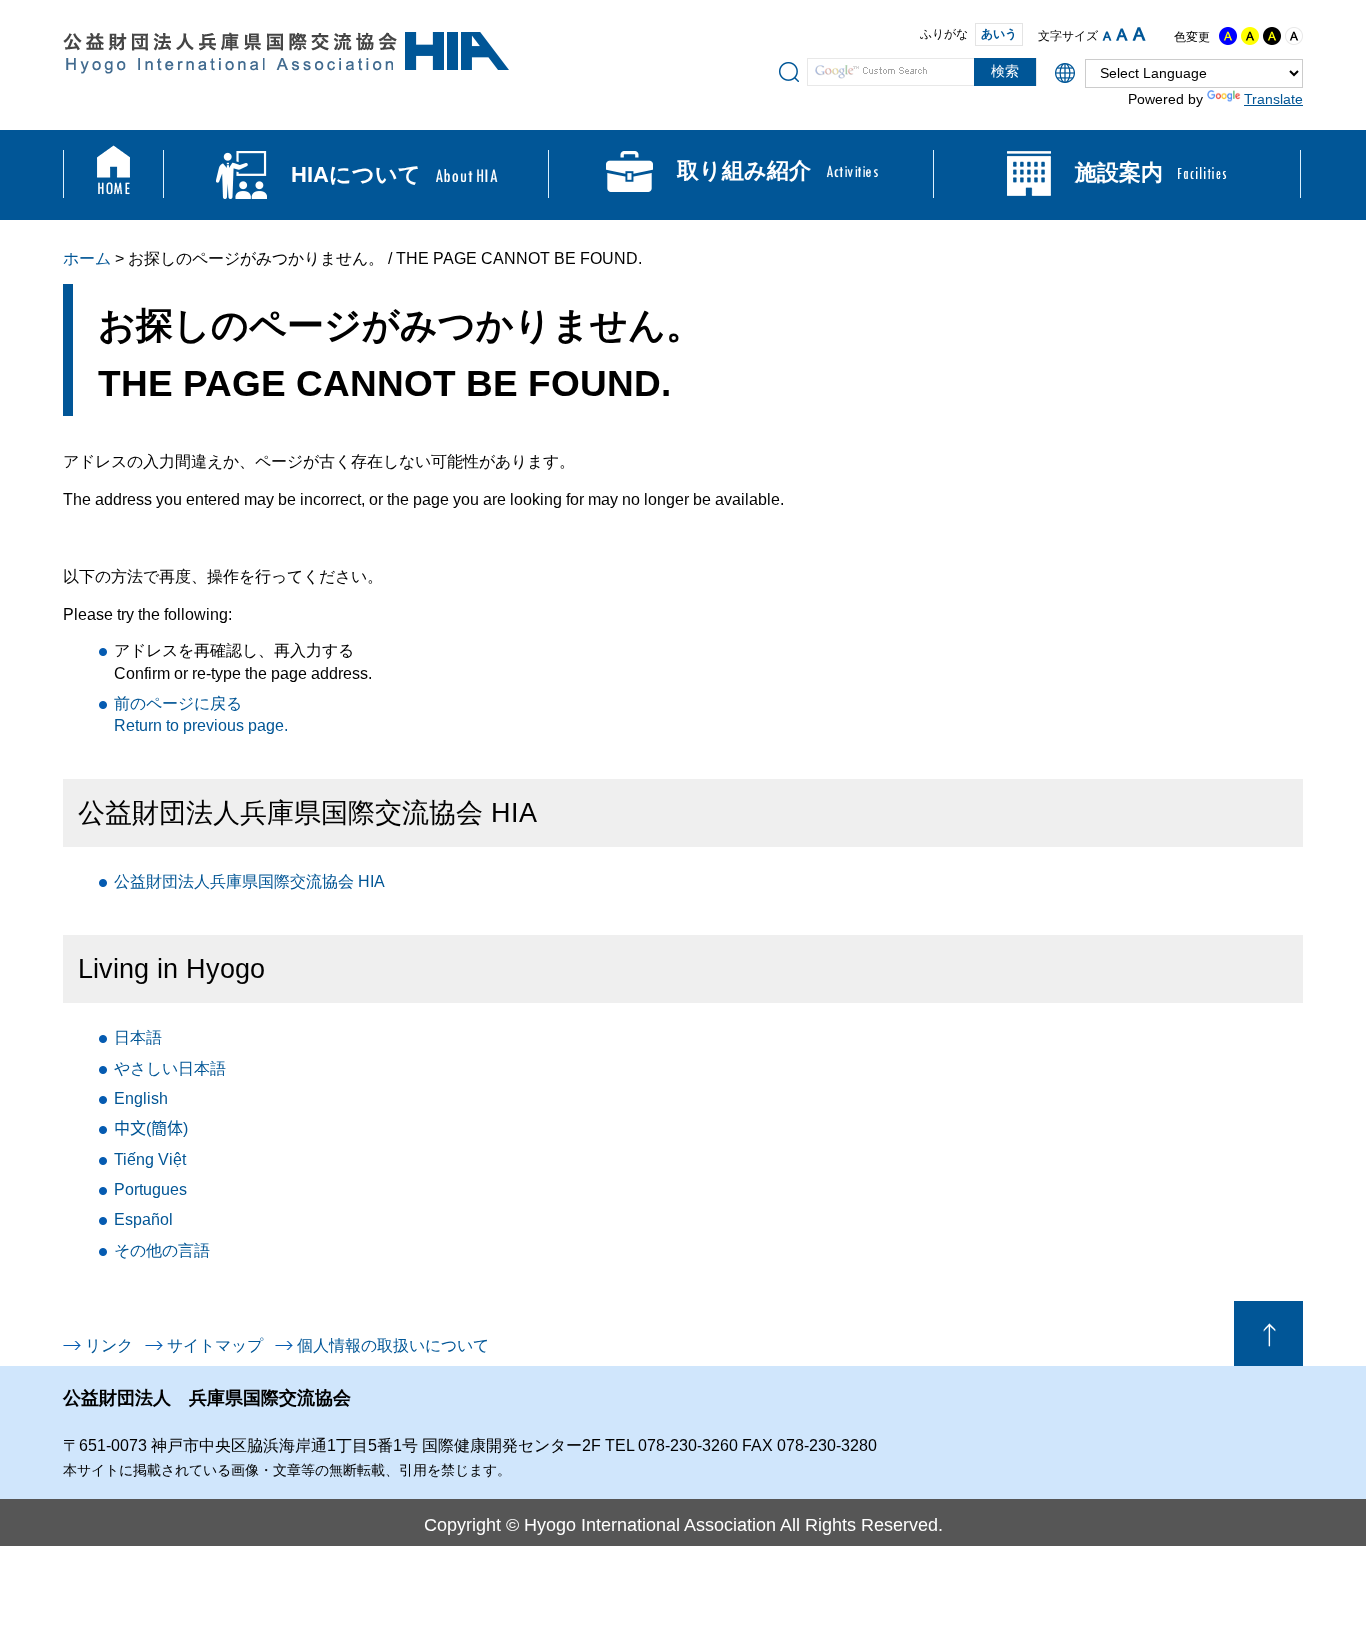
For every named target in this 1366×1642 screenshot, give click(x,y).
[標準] (1122, 34)
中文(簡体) (151, 1128)
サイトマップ (215, 1345)
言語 (162, 1250)
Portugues (150, 1189)
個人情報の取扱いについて (393, 1345)
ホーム (87, 258)
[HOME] (113, 175)
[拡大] (1139, 34)
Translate (1273, 99)
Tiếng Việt (150, 1159)
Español (143, 1219)
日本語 (138, 1037)
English (141, 1098)
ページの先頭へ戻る (1268, 1333)
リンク (109, 1345)
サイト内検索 (789, 71)
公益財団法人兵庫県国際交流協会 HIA (249, 881)
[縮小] (1107, 36)
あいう (999, 34)
